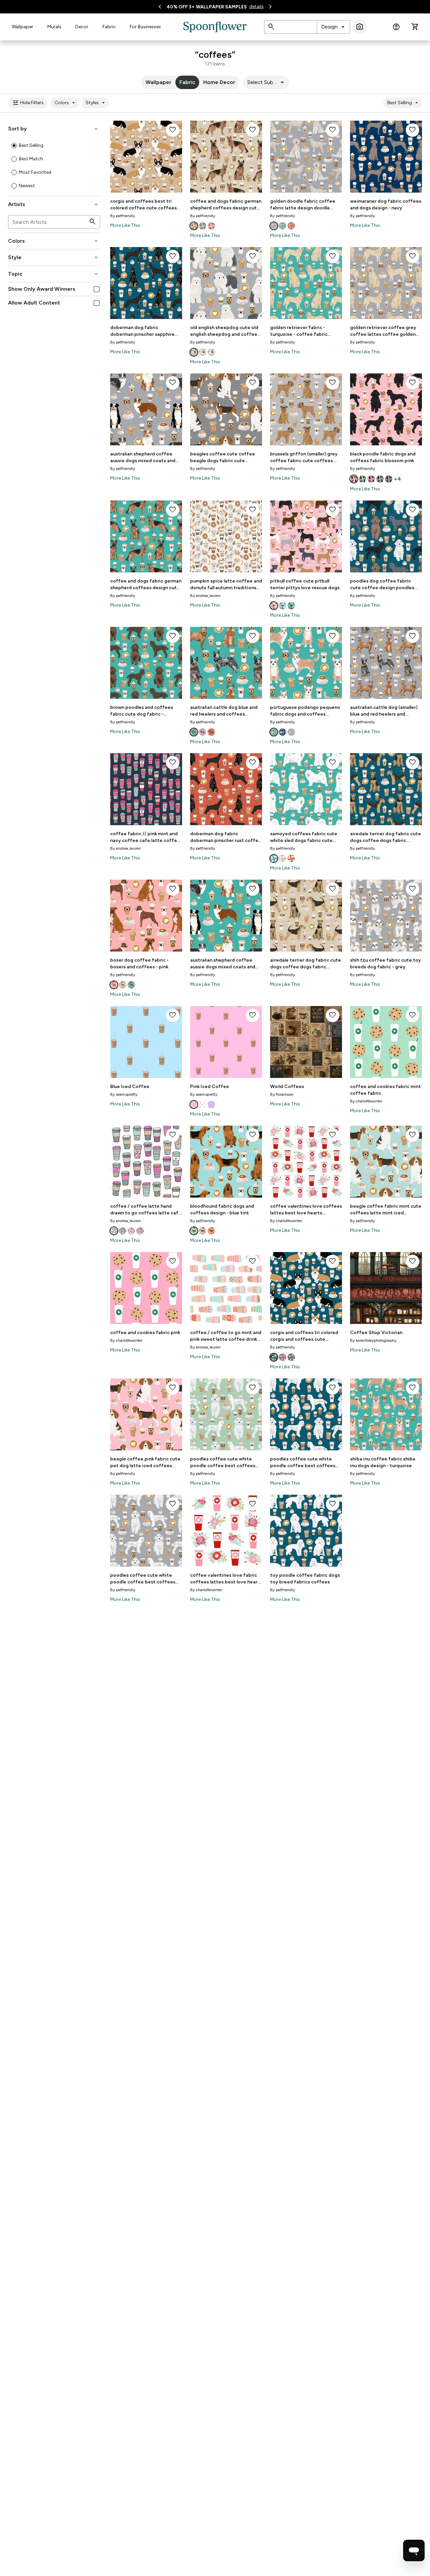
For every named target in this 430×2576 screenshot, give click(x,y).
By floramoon (282, 1094)
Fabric (109, 27)
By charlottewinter (366, 1101)
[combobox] (333, 27)
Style (54, 257)
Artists (54, 204)
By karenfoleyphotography (373, 1340)
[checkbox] (97, 289)
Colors (66, 103)
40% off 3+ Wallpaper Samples (207, 7)
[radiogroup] (54, 166)
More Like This (125, 225)
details (256, 7)
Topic (54, 274)
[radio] (14, 146)
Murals (54, 27)
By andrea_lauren (205, 596)
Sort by (54, 129)
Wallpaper (23, 27)
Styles (96, 103)
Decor (82, 27)
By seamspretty (124, 1094)
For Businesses (145, 27)
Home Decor (219, 82)
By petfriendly (123, 216)
